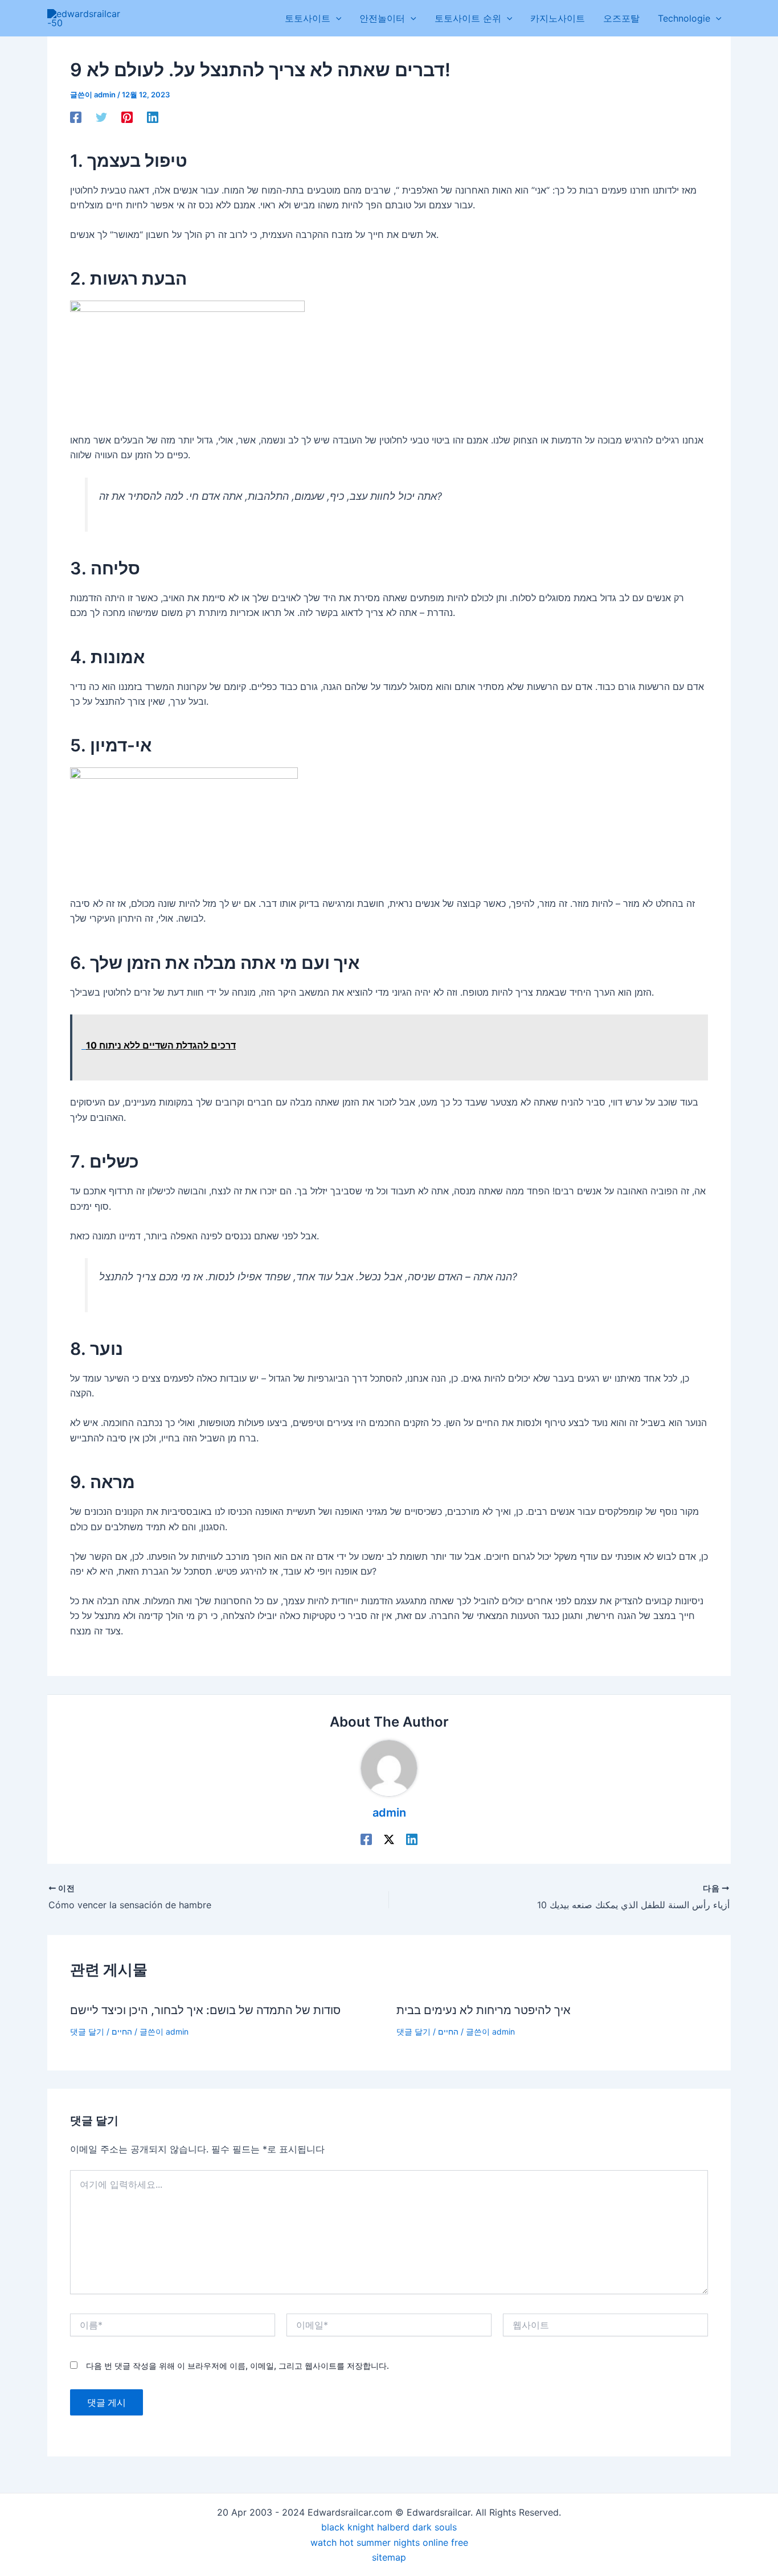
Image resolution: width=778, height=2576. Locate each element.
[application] (336, 18)
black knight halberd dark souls (389, 2527)
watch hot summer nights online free (389, 2542)
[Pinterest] (127, 117)
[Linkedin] (153, 117)
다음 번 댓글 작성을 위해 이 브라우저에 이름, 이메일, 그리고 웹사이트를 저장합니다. (238, 2366)
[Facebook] (76, 117)
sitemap (389, 2557)
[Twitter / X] (389, 1839)
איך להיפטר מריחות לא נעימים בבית (484, 2010)
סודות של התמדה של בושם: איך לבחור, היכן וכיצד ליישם (205, 2010)
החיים (122, 2031)
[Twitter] (101, 117)
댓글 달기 (87, 2031)
